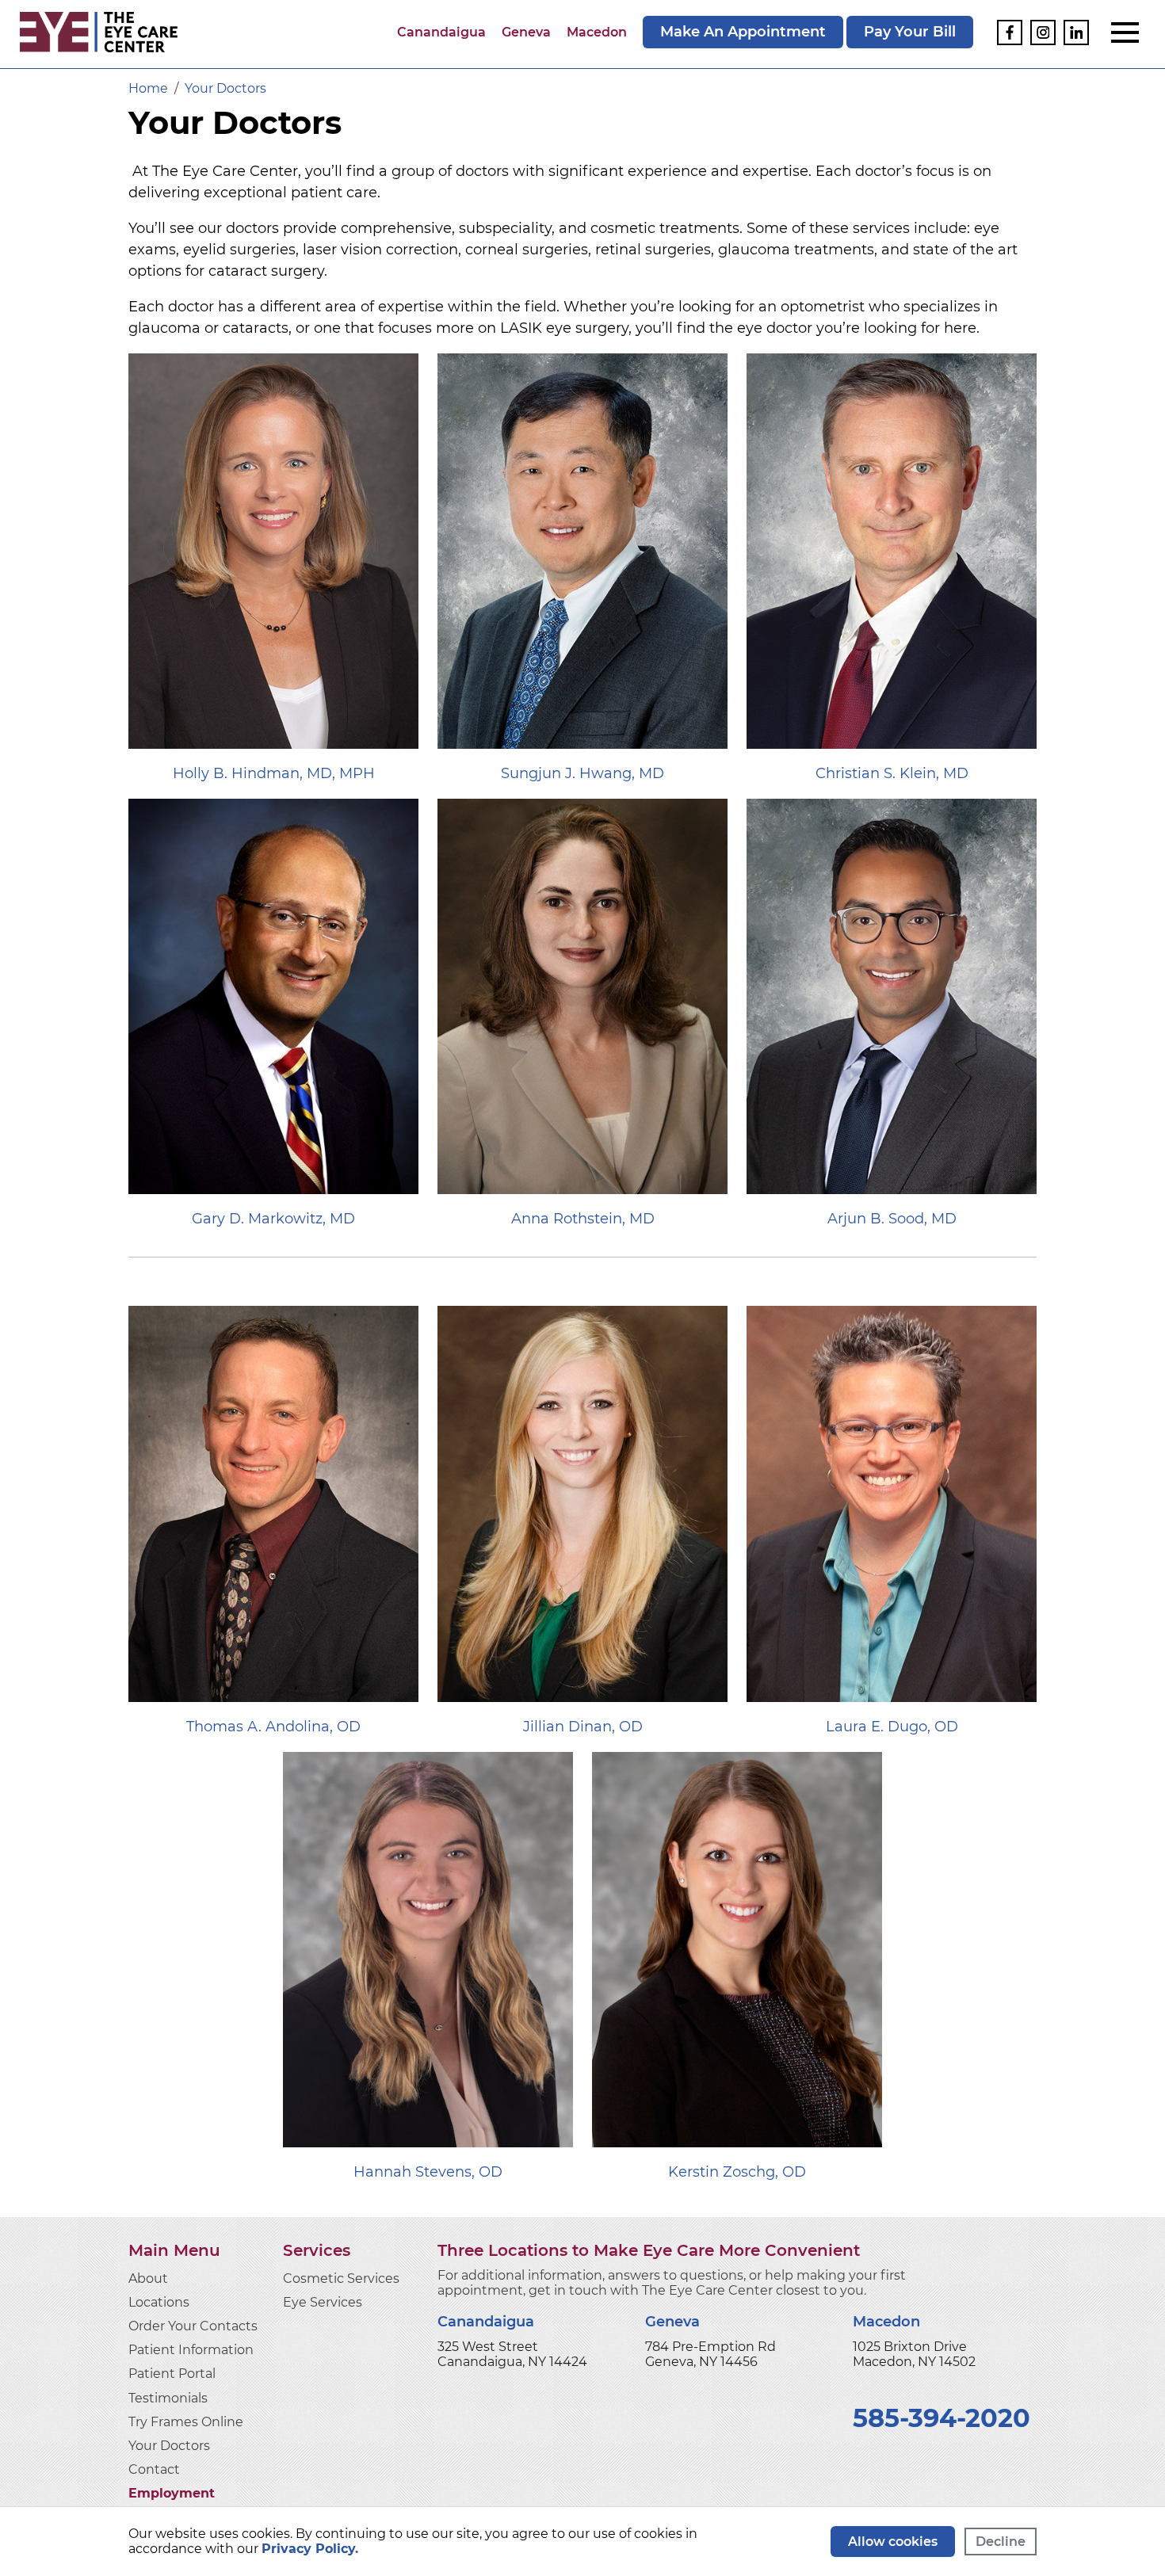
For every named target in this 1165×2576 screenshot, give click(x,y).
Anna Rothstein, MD (583, 1219)
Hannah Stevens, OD (428, 2172)
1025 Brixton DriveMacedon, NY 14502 (914, 2354)
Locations (159, 2302)
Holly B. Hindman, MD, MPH (274, 773)
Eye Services (323, 2302)
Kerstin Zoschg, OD (737, 2172)
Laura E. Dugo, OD (892, 1727)
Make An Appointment (743, 32)
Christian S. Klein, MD (892, 773)
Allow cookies (893, 2542)
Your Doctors (169, 2446)
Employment (172, 2493)
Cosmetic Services (341, 2278)
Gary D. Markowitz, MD (273, 1219)
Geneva (526, 32)
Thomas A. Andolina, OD (273, 1727)
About (148, 2278)
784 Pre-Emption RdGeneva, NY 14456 (710, 2354)
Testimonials (168, 2398)
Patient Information (191, 2350)
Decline (1001, 2542)
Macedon (597, 32)
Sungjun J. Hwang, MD (582, 773)
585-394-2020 (942, 2418)
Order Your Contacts (193, 2326)
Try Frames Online (186, 2422)
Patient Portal (172, 2374)
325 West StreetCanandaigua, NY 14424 (512, 2354)
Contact (154, 2469)
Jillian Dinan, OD (583, 1727)
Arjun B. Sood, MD (892, 1219)
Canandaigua (441, 32)
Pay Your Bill (910, 32)
